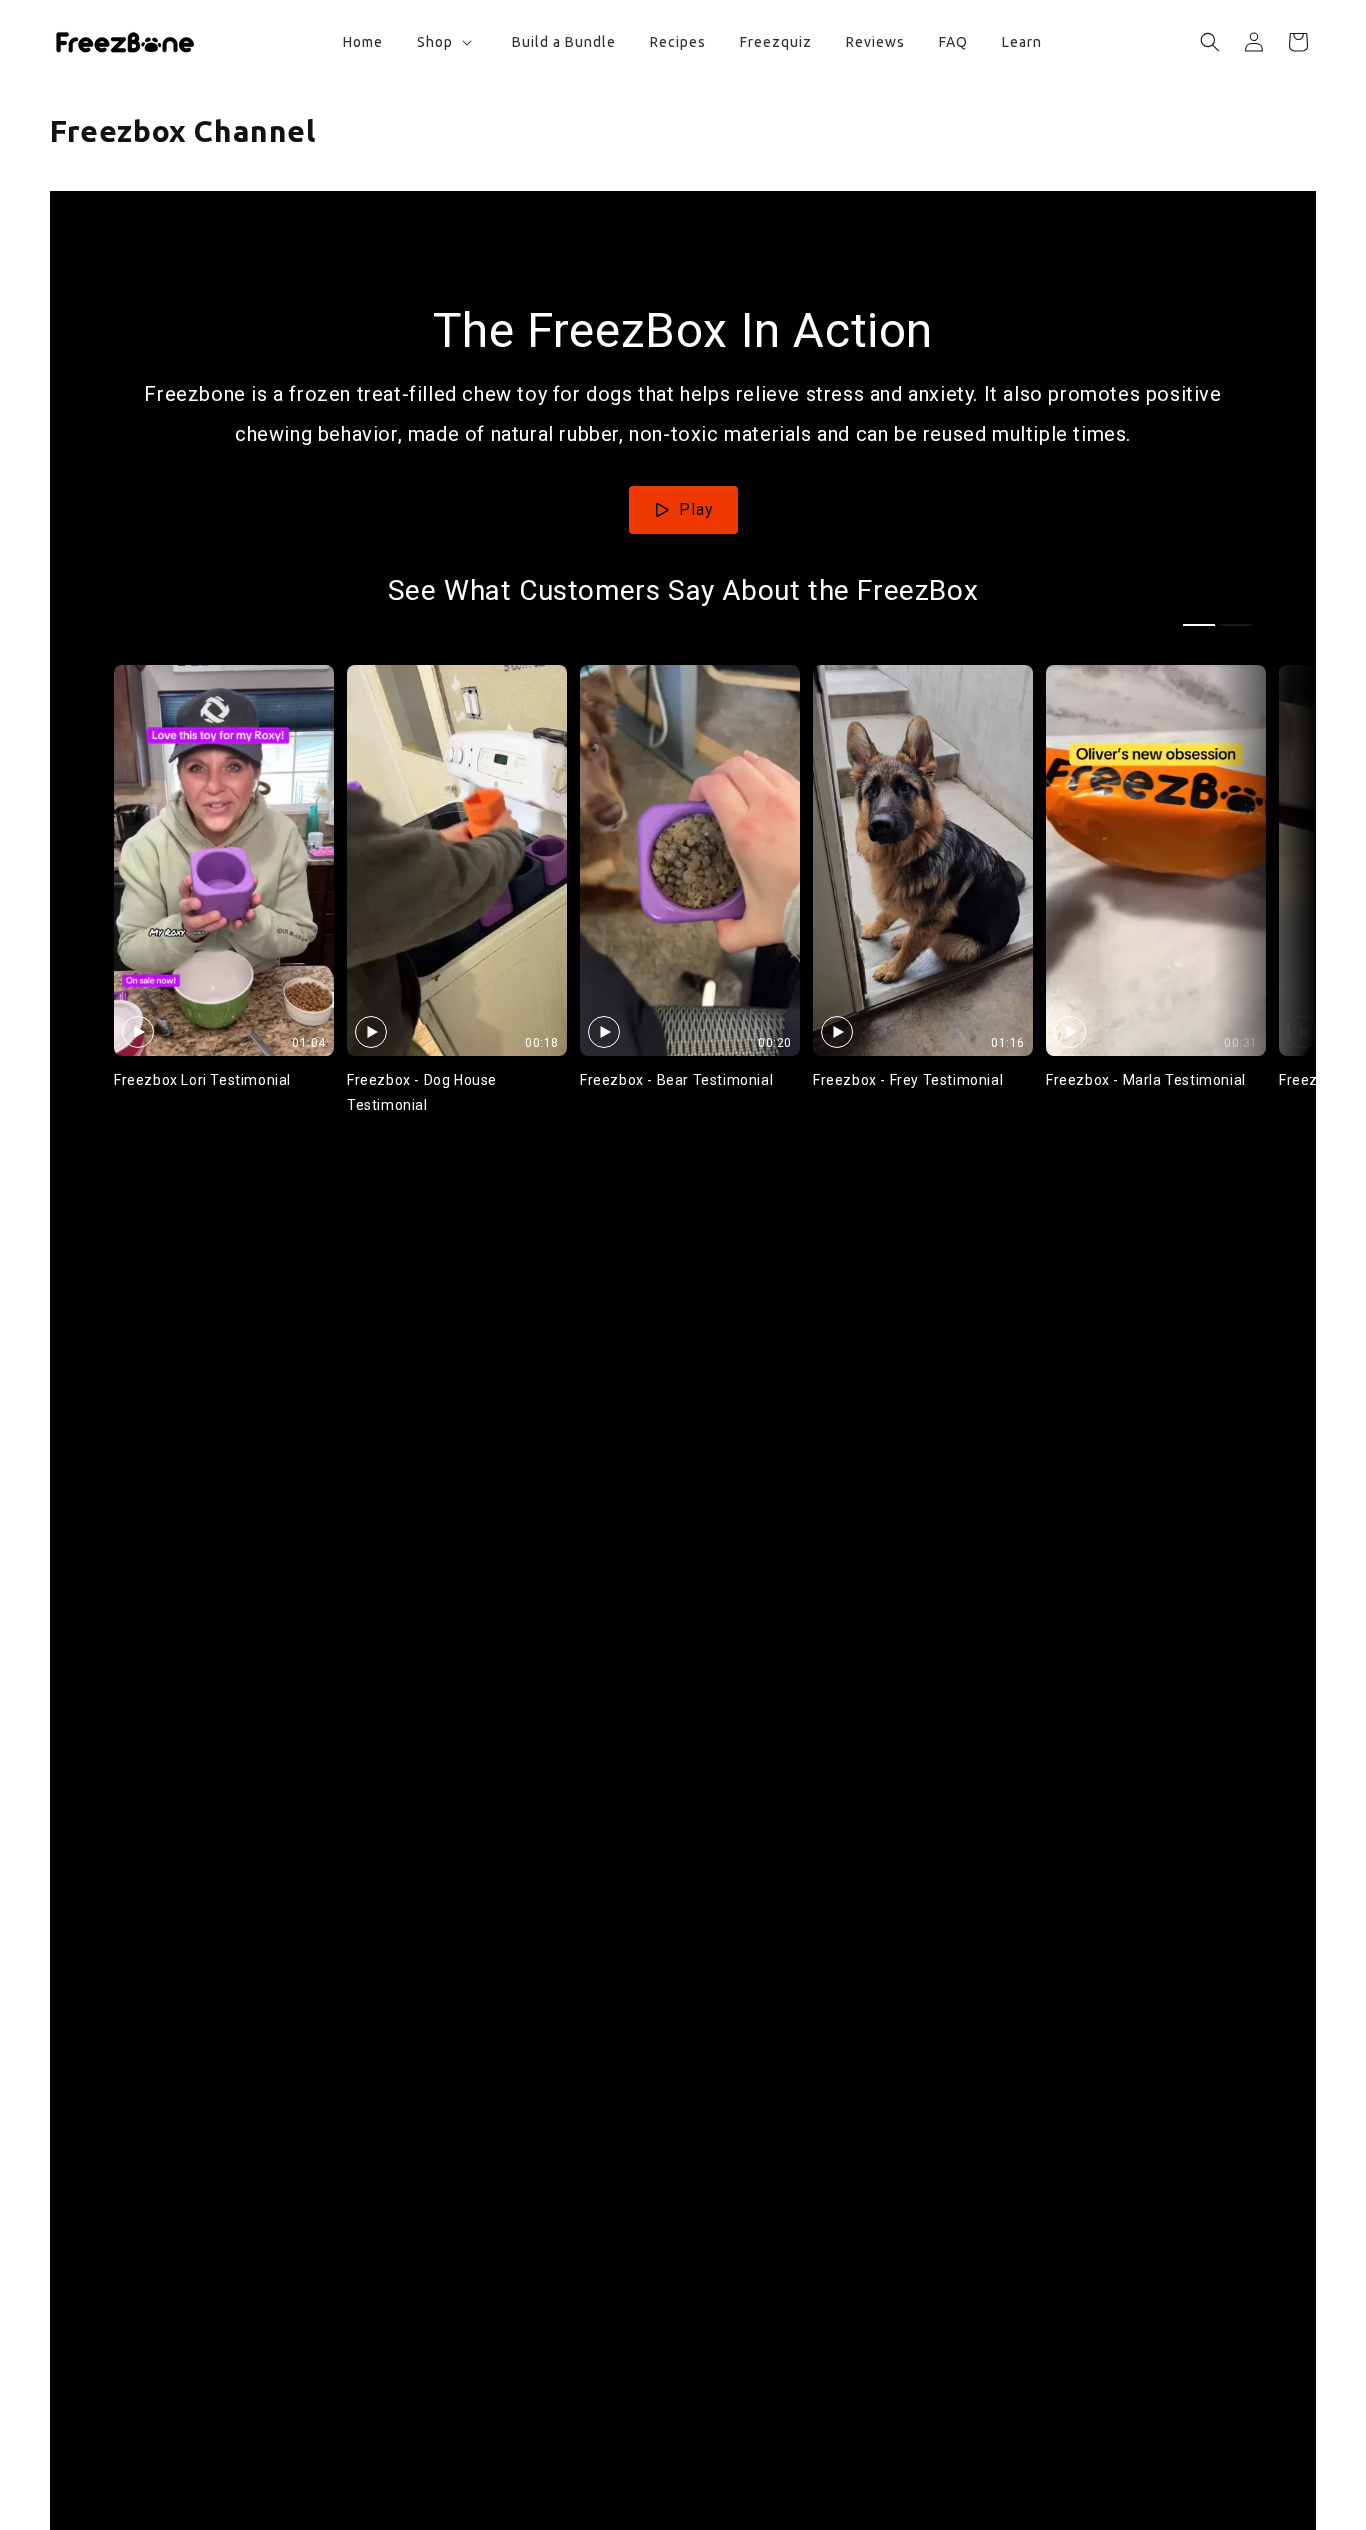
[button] (442, 42)
